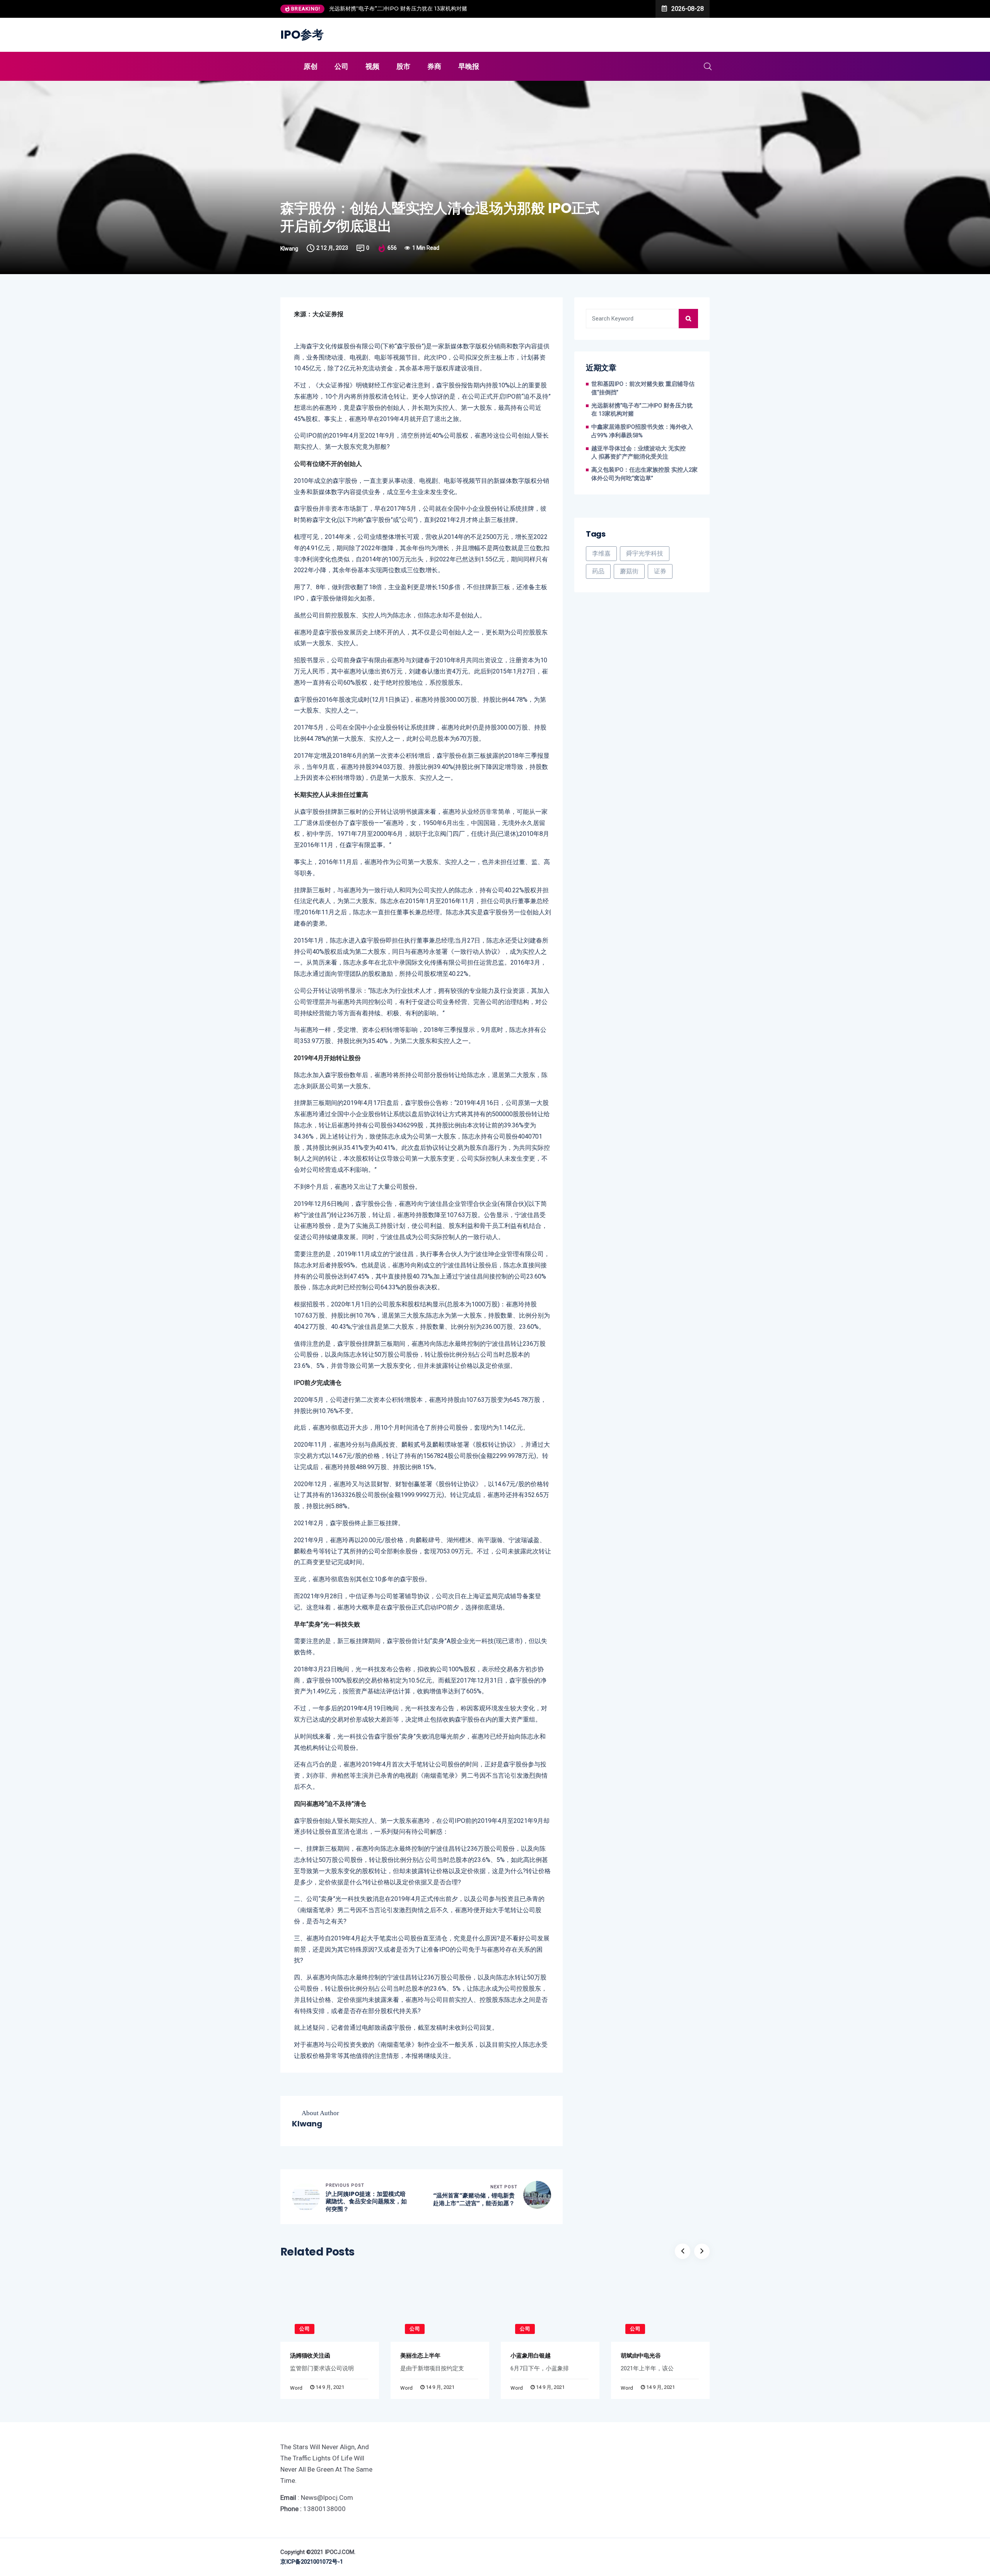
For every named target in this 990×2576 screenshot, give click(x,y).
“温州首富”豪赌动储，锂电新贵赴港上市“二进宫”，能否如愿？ (474, 2199)
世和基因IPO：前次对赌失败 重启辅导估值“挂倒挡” (643, 388)
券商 (434, 66)
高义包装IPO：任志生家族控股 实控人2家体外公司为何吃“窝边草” (644, 474)
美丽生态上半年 (420, 2355)
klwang (289, 249)
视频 (372, 66)
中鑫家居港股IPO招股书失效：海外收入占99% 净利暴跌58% (404, 9)
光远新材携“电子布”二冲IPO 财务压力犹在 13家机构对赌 (642, 410)
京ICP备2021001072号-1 (312, 2562)
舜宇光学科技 (645, 553)
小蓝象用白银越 (530, 2355)
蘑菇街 (629, 571)
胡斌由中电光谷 (641, 2355)
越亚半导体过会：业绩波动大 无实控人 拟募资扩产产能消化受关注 (638, 453)
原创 (311, 66)
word (296, 2388)
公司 (341, 66)
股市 (403, 66)
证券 (660, 571)
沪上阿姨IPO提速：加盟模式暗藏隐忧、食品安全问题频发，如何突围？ (366, 2202)
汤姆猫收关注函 (310, 2355)
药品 (598, 571)
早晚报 (469, 66)
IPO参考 (302, 35)
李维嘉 (601, 553)
